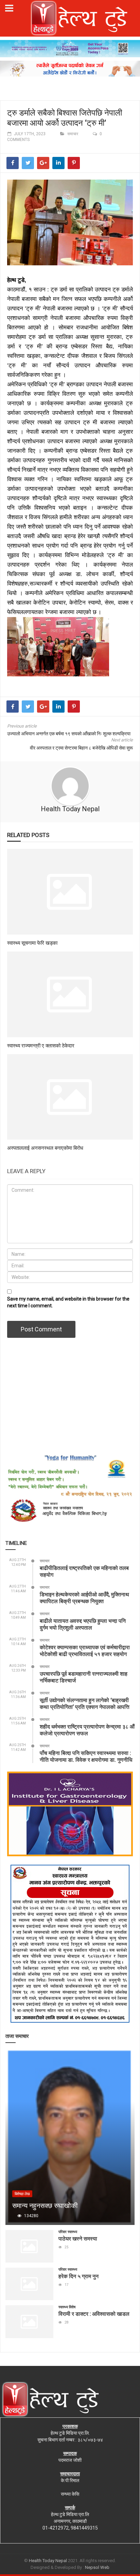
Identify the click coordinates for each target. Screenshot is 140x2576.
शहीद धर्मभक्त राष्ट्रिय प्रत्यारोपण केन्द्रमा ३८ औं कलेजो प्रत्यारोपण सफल (87, 1730)
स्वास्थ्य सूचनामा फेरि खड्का (32, 943)
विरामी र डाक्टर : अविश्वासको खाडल (94, 2314)
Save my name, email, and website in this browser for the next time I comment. (68, 1302)
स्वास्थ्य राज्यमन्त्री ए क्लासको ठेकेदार (41, 1045)
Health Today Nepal (70, 809)
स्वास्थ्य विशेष (67, 2307)
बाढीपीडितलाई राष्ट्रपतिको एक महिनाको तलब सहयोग (84, 1571)
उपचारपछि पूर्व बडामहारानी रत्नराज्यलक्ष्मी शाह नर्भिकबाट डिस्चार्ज (84, 1677)
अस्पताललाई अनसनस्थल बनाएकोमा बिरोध (45, 1148)
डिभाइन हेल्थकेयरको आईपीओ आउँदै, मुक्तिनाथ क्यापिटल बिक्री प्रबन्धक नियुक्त (84, 1598)
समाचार (73, 134)
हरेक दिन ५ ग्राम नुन (78, 2276)
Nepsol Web (97, 2567)
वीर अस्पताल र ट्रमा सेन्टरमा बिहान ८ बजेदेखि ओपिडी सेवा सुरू (81, 748)
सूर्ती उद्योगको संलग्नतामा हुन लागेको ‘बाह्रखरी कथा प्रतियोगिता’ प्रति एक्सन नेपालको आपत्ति (85, 1703)
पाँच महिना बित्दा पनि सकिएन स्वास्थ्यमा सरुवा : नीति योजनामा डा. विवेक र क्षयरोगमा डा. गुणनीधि (86, 1756)
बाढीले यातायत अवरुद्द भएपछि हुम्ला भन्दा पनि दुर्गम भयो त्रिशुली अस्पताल (83, 1624)
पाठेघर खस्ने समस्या (78, 2238)
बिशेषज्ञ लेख (22, 2194)
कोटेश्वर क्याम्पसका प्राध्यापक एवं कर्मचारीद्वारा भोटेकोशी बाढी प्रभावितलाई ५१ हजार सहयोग (85, 1650)
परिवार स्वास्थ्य (68, 2232)
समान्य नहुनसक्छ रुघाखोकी (45, 2205)
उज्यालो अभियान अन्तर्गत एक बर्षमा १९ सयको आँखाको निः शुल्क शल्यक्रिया (69, 734)
